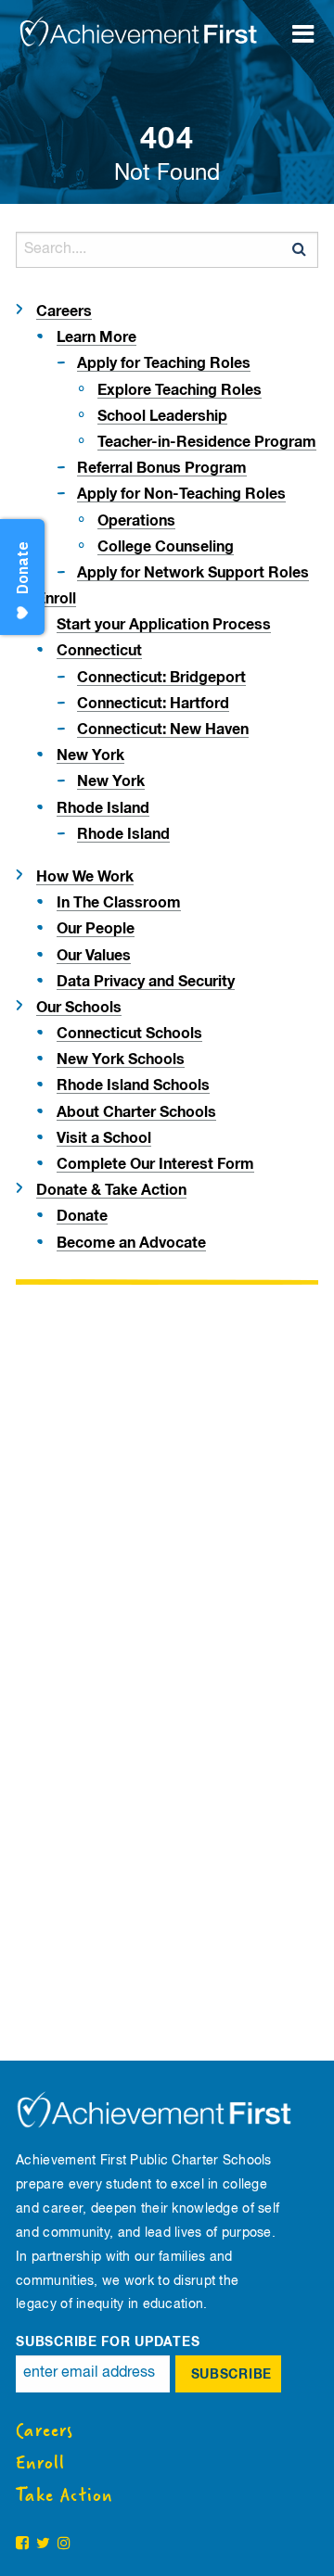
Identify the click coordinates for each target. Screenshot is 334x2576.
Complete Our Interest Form (155, 1164)
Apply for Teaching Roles (164, 363)
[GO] (300, 249)
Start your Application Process (164, 625)
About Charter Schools (136, 1112)
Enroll (56, 599)
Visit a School (104, 1138)
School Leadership (162, 416)
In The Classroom (119, 903)
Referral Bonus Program (162, 468)
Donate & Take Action (111, 1190)
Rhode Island (103, 808)
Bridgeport (161, 678)
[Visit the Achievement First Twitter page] (43, 2544)
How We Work (85, 877)
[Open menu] (311, 23)
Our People (96, 929)
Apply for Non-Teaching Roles (181, 494)
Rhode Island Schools (133, 1085)
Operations (136, 521)
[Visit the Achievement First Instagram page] (64, 2544)
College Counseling (166, 547)
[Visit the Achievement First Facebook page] (22, 2544)
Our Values (94, 956)
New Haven (163, 730)
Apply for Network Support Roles (193, 573)
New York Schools (121, 1060)
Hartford (153, 704)
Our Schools (79, 1008)
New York (90, 755)
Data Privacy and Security (146, 982)
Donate (82, 1216)
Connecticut (99, 651)
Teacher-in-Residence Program (207, 442)
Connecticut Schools (129, 1034)
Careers (64, 311)
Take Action (64, 2495)
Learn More (96, 337)
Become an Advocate (131, 1243)
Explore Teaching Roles (180, 390)
